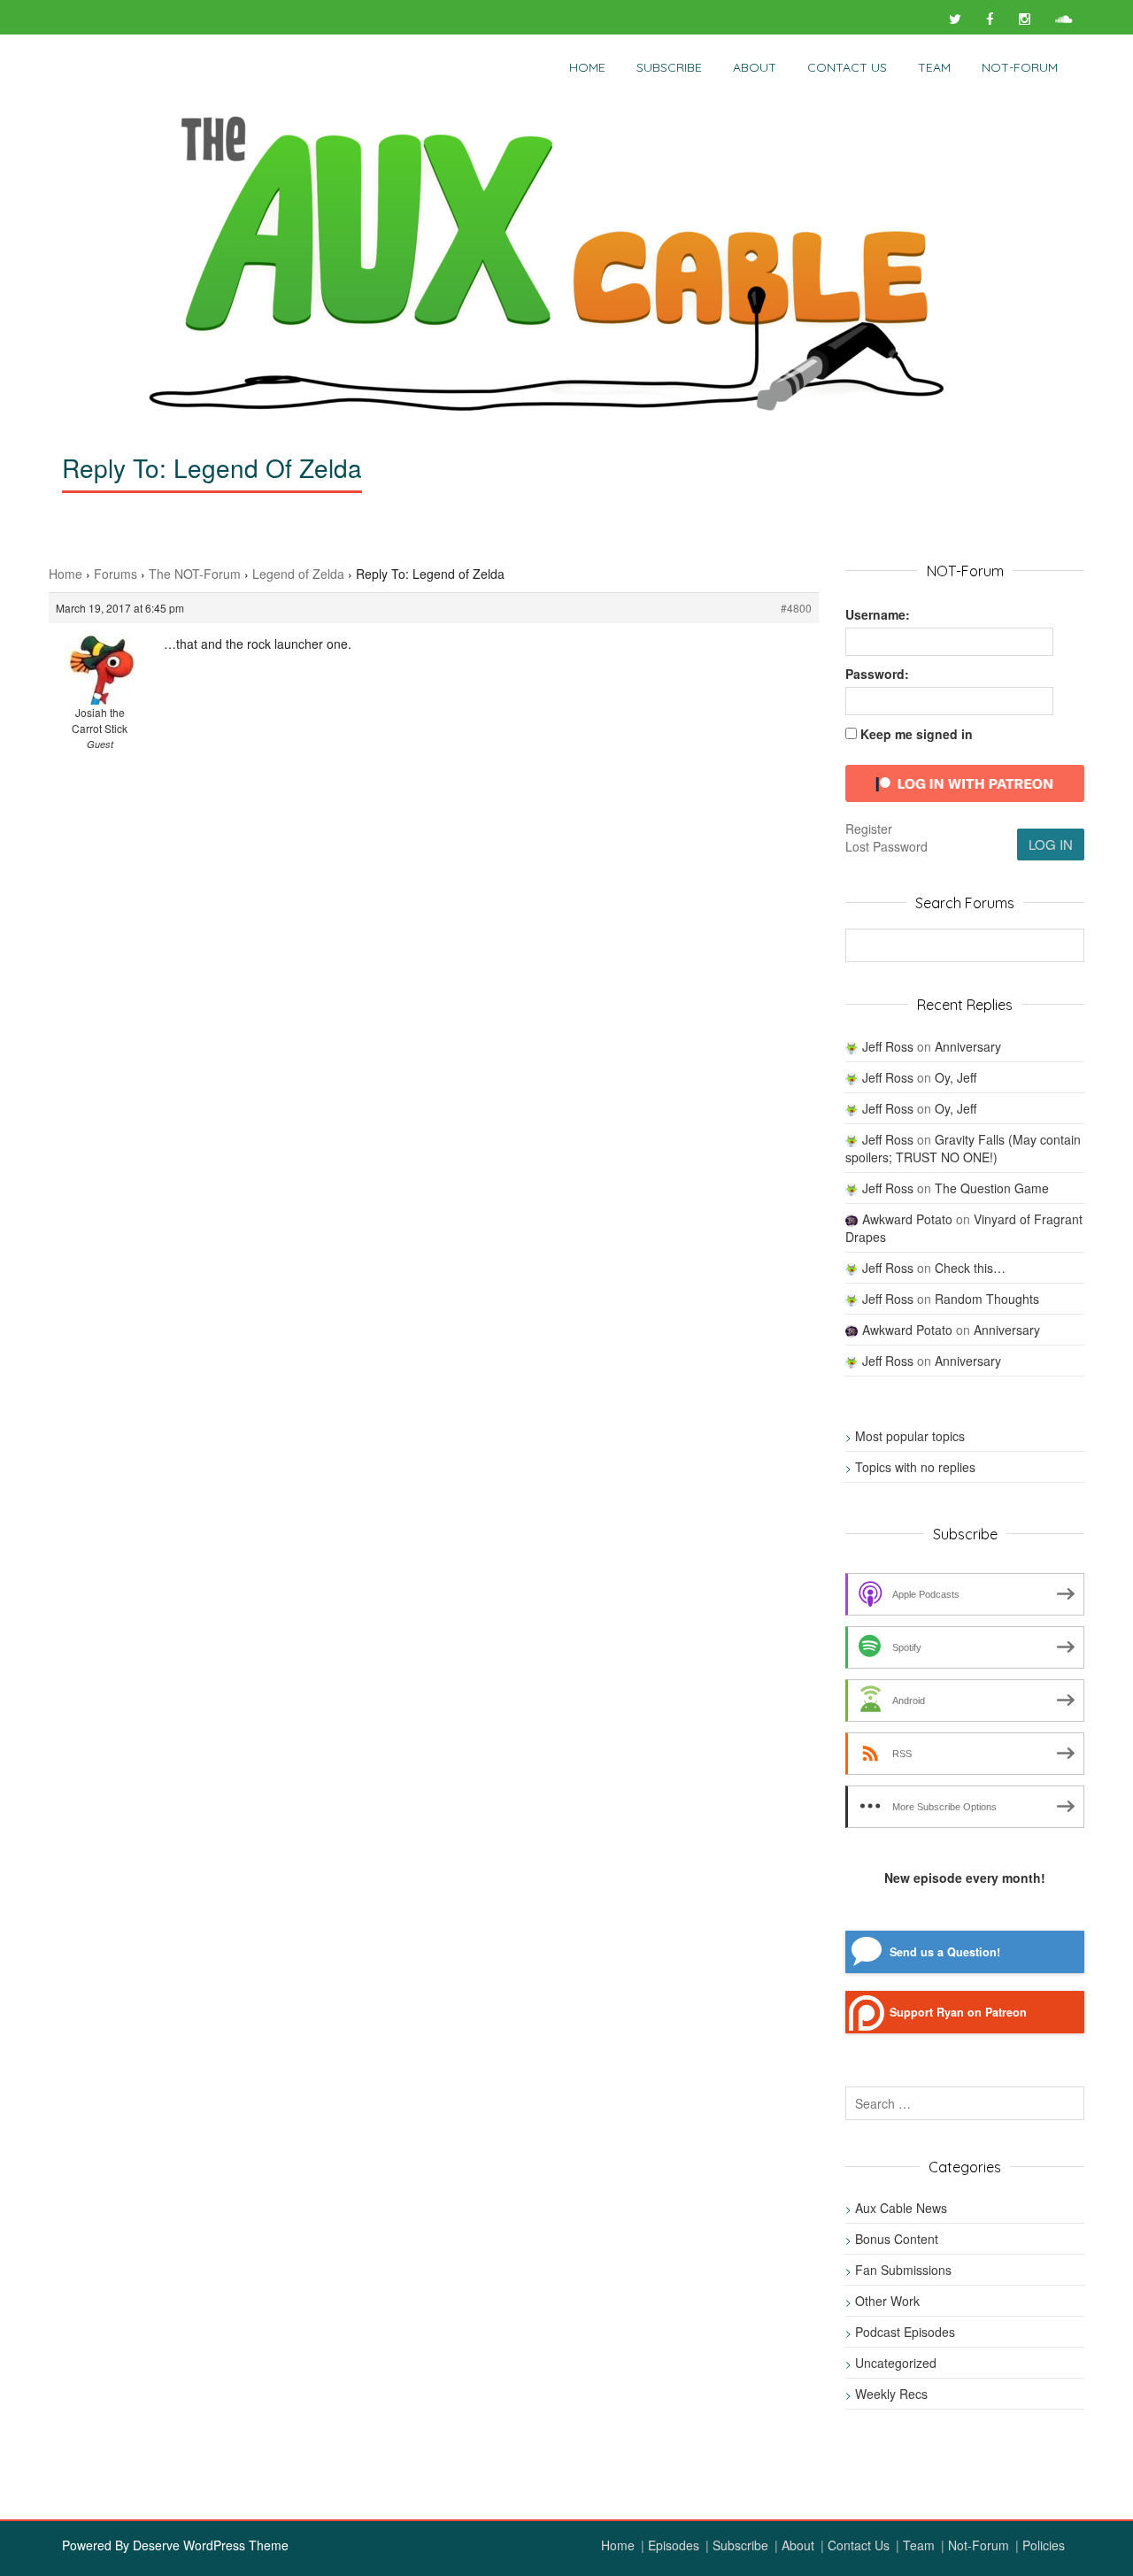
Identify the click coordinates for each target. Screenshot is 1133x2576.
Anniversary (968, 1046)
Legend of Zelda (298, 574)
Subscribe (669, 67)
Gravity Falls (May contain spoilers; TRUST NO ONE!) (963, 1148)
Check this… (970, 1268)
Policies (1044, 2545)
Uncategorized (896, 2363)
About (755, 67)
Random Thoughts (987, 1299)
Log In (1051, 844)
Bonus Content (897, 2239)
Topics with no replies (915, 1467)
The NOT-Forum (195, 574)
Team (934, 67)
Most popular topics (910, 1436)
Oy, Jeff (956, 1077)
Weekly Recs (891, 2394)
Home (587, 67)
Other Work (887, 2301)
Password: (877, 674)
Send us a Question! (945, 1952)
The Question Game (992, 1188)
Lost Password (886, 846)
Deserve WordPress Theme (211, 2545)
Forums (116, 574)
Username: (878, 614)
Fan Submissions (903, 2270)
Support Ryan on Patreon (958, 2012)
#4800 (796, 608)
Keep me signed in (917, 734)
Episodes (674, 2545)
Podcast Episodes (905, 2332)
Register (869, 829)
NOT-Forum (1020, 67)
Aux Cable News (901, 2208)
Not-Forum (979, 2545)
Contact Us (847, 67)
